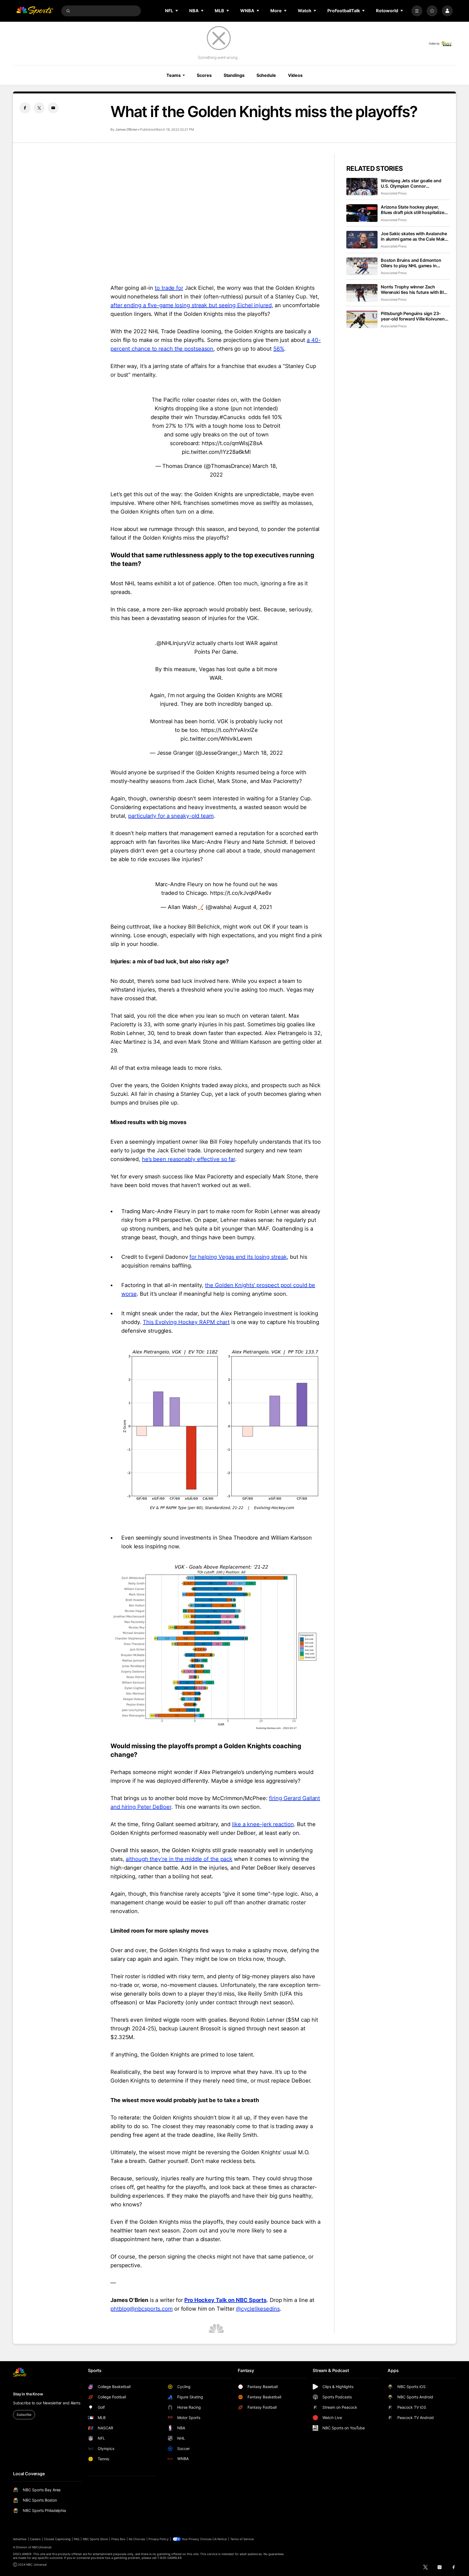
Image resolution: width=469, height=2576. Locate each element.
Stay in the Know (28, 2394)
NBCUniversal (42, 2547)
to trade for (169, 288)
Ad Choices (137, 2539)
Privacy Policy (159, 2539)
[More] (417, 11)
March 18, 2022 (263, 753)
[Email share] (53, 108)
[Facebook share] (25, 108)
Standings (234, 75)
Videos (295, 75)
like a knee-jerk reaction (263, 1824)
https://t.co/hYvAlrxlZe (230, 730)
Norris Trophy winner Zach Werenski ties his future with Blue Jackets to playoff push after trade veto (415, 290)
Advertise (20, 2539)
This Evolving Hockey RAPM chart (186, 1322)
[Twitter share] (39, 108)
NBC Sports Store (95, 2539)
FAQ (77, 2539)
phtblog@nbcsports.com (142, 2309)
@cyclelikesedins (258, 2309)
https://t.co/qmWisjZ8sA (232, 443)
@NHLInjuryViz (176, 643)
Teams (173, 75)
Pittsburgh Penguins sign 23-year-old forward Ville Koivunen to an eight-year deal (413, 316)
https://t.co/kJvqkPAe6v (241, 893)
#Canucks (232, 417)
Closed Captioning (57, 2539)
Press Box (118, 2539)
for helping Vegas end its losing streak (238, 1257)
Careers (35, 2539)
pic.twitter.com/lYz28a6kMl (216, 452)
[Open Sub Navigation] (177, 11)
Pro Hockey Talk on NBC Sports (225, 2300)
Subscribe (24, 2415)
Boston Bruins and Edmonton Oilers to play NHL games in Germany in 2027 (411, 263)
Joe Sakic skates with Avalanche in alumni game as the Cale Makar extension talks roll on (415, 236)
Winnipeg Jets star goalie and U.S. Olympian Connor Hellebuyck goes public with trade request (411, 183)
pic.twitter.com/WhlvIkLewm (216, 739)
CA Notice (220, 2539)
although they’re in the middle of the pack (179, 1859)
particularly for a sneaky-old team (171, 816)
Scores (204, 75)
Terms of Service (242, 2539)
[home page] (35, 11)
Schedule (266, 75)
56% (279, 349)
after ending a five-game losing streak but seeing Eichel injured (191, 305)
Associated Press (394, 193)
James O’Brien (126, 129)
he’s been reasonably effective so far (188, 1159)
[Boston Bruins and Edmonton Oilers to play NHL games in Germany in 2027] (362, 266)
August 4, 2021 (253, 907)
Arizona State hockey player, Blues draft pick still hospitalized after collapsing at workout (414, 210)
